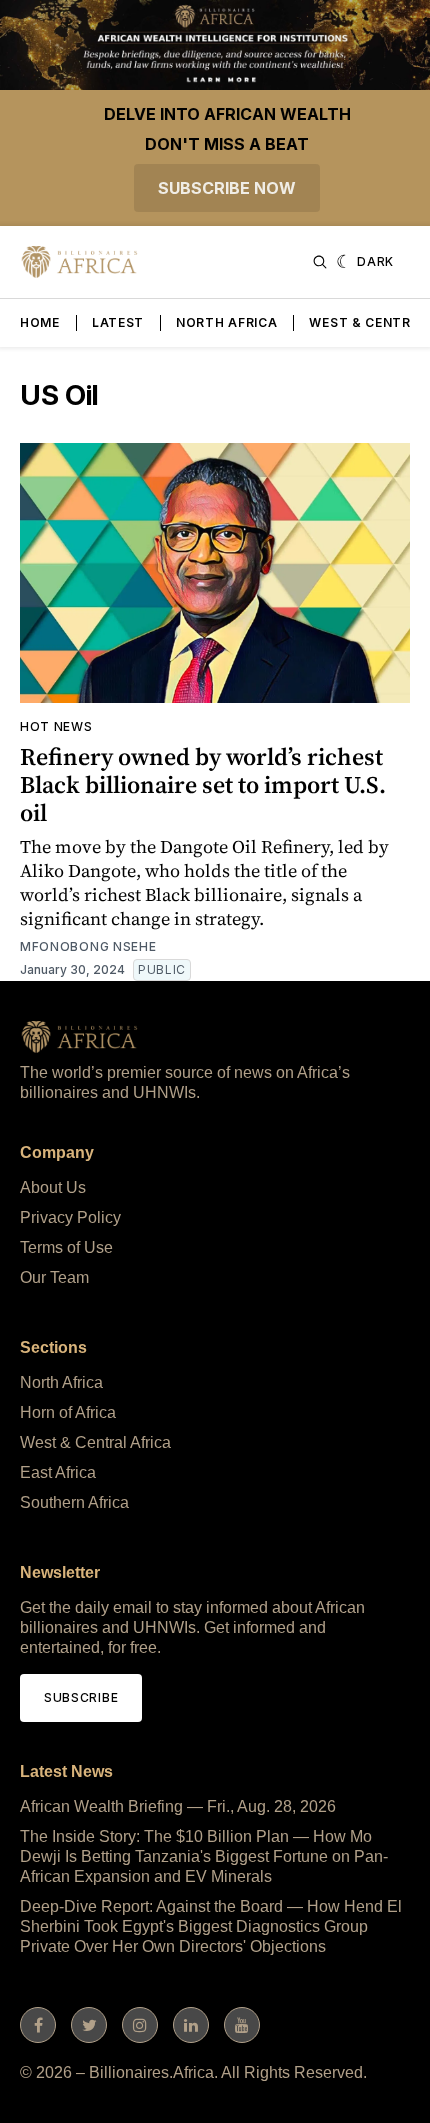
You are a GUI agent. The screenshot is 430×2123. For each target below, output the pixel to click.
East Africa (58, 1472)
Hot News (56, 726)
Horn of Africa (68, 1412)
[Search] (320, 262)
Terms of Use (66, 1247)
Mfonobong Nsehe (88, 946)
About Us (53, 1187)
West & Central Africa (95, 1442)
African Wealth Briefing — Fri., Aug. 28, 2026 (178, 1806)
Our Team (54, 1277)
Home (40, 322)
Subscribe (81, 1697)
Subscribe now (227, 188)
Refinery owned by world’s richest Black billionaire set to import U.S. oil (203, 784)
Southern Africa (74, 1502)
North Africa (226, 322)
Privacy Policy (70, 1217)
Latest (118, 322)
